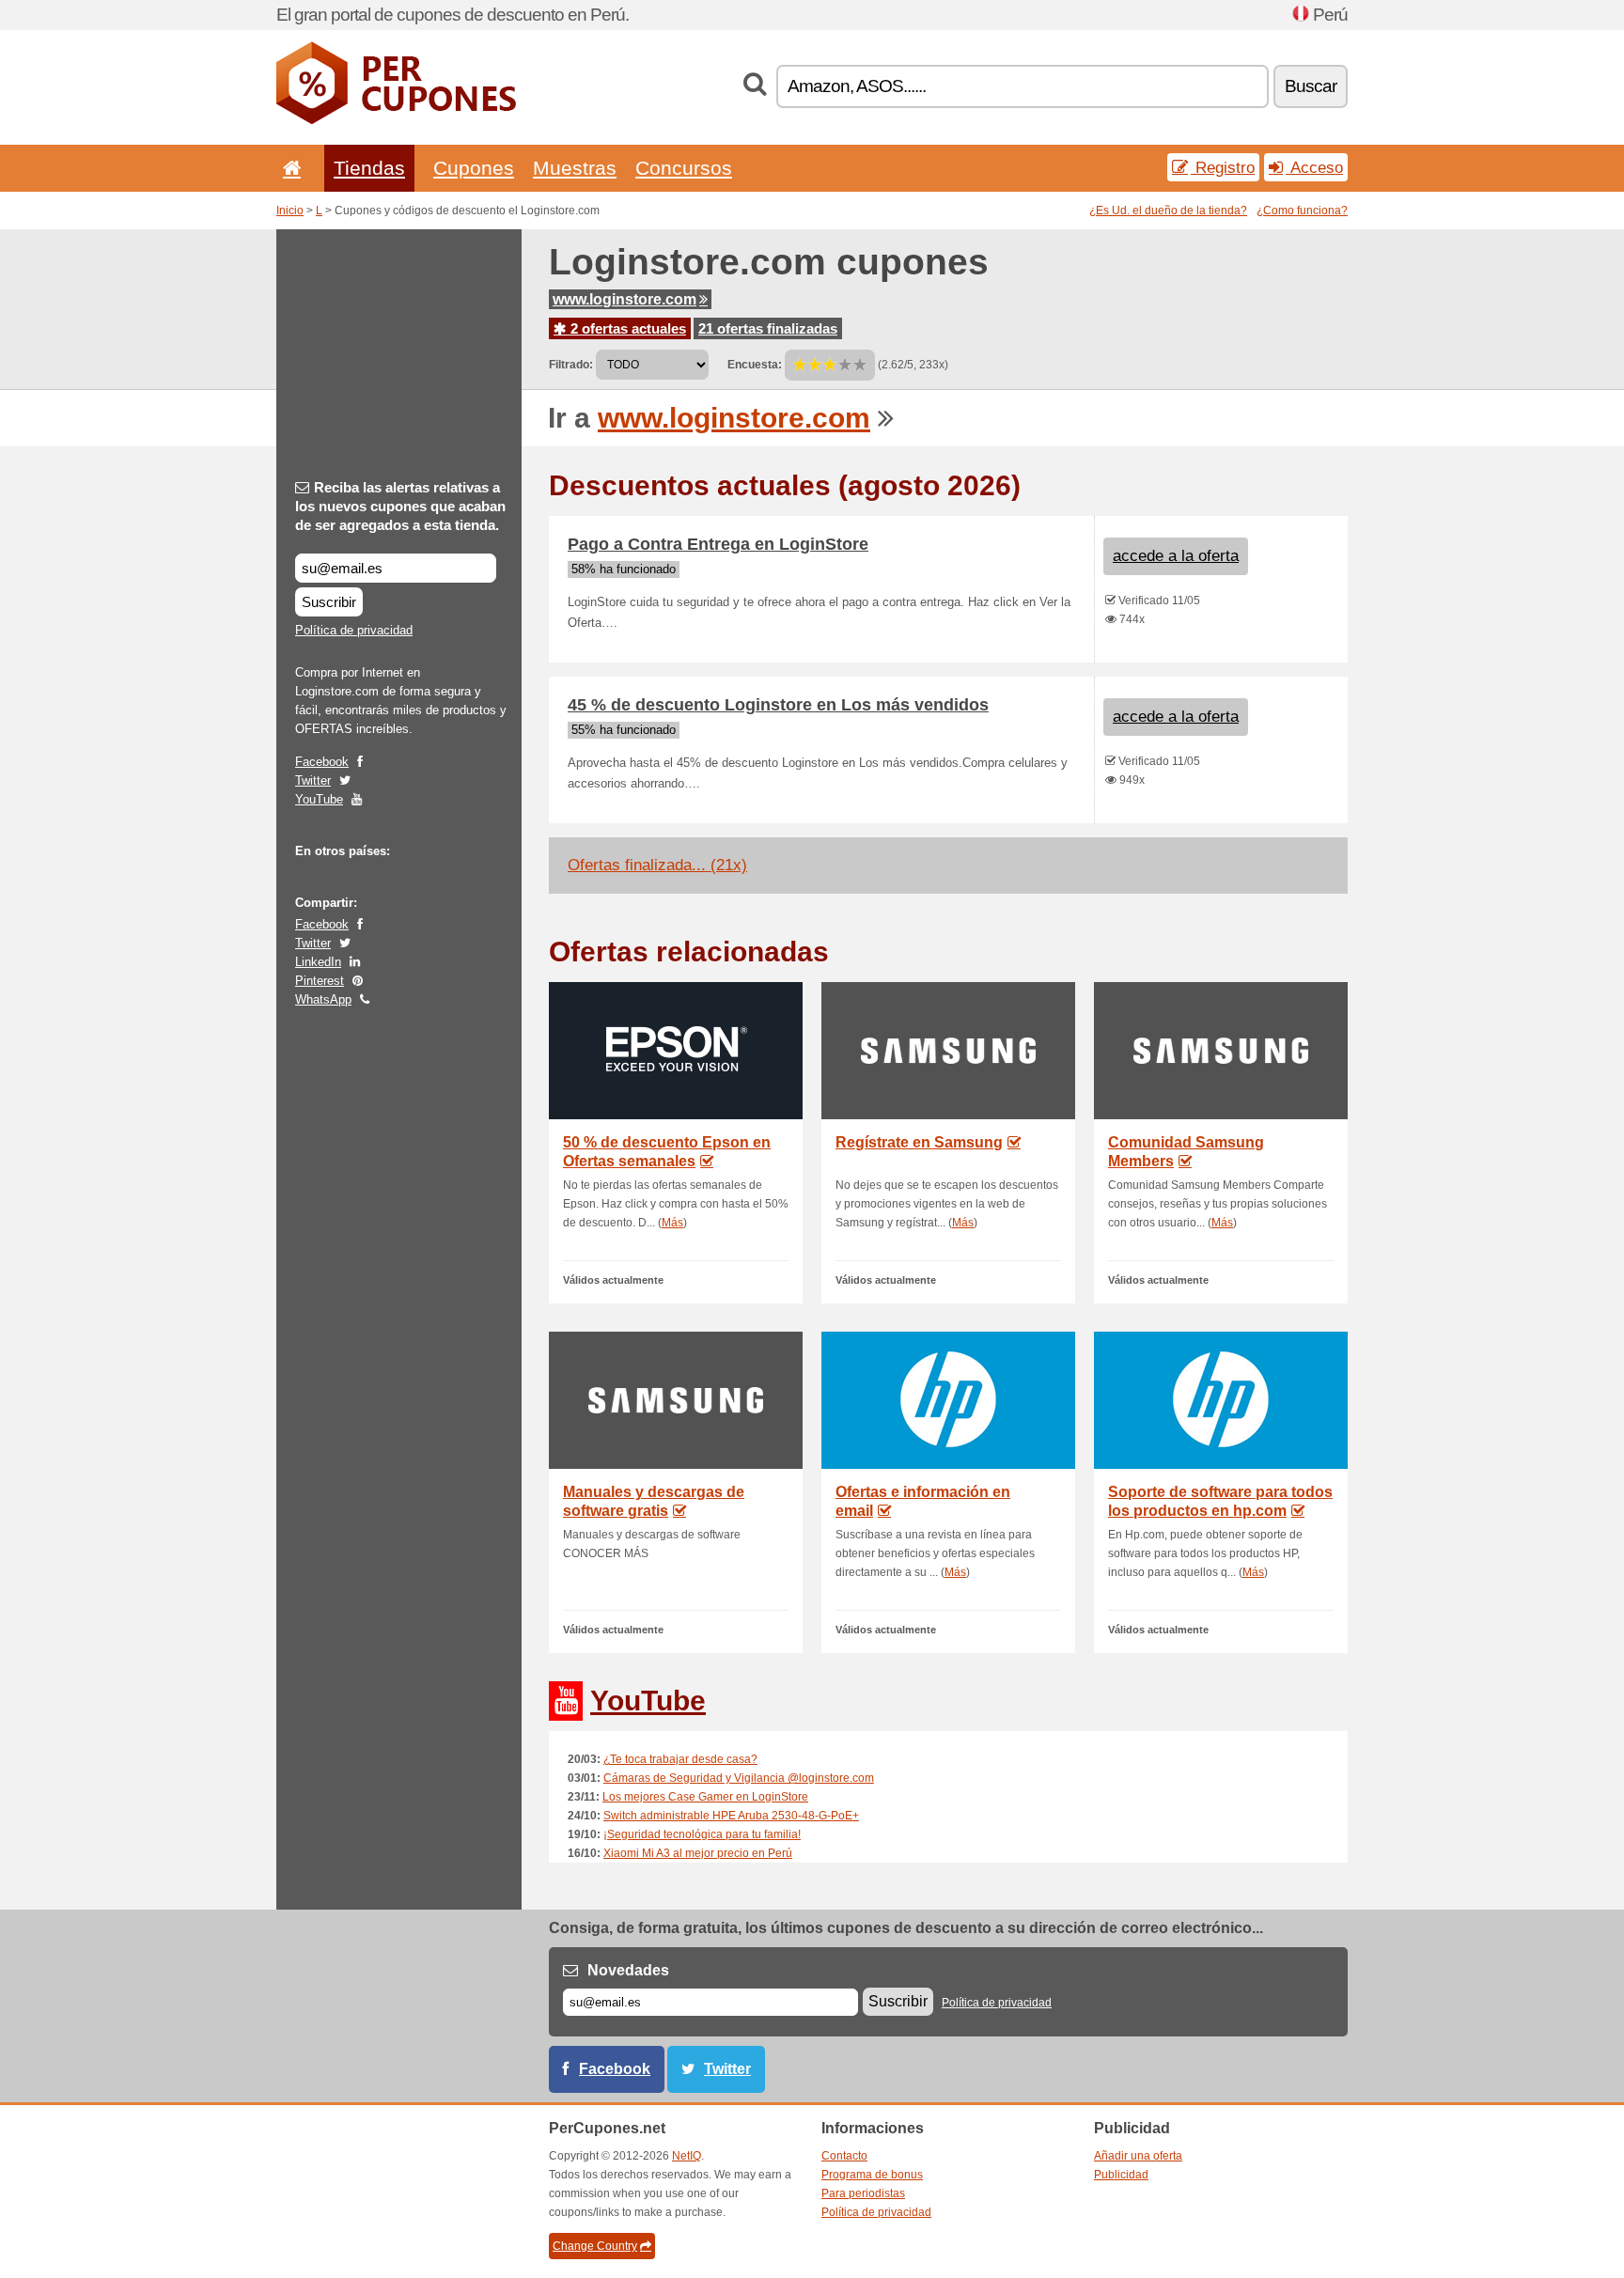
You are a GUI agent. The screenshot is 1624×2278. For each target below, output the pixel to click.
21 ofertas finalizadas (768, 328)
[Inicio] (289, 168)
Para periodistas (863, 2193)
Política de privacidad (354, 630)
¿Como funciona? (1302, 211)
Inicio (290, 211)
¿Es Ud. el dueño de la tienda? (1168, 211)
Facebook (322, 762)
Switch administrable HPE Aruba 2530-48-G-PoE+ (731, 1816)
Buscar (1311, 86)
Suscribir (329, 602)
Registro (1223, 167)
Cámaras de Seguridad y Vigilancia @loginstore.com (739, 1778)
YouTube (319, 799)
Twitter (313, 780)
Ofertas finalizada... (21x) (657, 865)
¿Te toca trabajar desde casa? (680, 1759)
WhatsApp (323, 999)
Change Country (595, 2246)
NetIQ (687, 2156)
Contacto (844, 2156)
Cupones (474, 168)
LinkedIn (318, 962)
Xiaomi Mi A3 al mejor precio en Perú (698, 1853)
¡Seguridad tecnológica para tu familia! (702, 1834)
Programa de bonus (872, 2175)
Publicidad (1121, 2175)
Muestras (575, 168)
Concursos (684, 168)
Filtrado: (571, 365)
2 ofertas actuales (626, 328)
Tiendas (369, 168)
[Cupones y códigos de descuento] (396, 120)
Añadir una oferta (1138, 2156)
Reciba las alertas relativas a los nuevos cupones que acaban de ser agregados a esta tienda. (400, 506)
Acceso (1314, 167)
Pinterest (320, 981)
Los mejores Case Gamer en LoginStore (705, 1797)
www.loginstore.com (625, 299)
